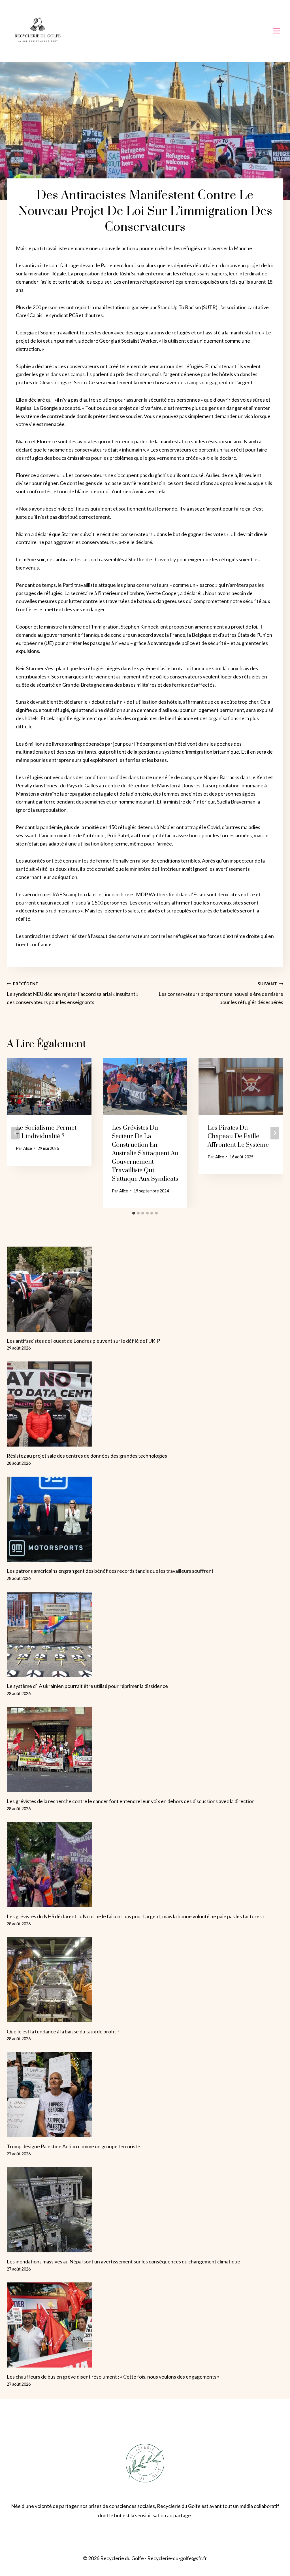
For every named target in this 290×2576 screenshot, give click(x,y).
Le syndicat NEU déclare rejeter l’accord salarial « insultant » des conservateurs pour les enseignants (73, 993)
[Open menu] (277, 31)
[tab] (134, 1213)
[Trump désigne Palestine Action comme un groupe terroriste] (145, 2095)
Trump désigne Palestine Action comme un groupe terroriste (73, 2146)
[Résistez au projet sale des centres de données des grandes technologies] (145, 1404)
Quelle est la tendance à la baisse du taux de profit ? (63, 2031)
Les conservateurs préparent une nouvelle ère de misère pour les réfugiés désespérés (221, 993)
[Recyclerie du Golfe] (38, 31)
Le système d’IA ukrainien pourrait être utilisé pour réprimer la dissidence (87, 1686)
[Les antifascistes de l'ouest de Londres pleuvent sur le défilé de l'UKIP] (145, 1289)
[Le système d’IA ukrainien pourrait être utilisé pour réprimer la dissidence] (145, 1634)
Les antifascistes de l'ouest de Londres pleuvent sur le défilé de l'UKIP (83, 1341)
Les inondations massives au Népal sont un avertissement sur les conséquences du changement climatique (123, 2261)
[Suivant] (275, 1133)
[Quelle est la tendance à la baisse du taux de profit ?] (145, 1980)
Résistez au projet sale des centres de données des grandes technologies (87, 1456)
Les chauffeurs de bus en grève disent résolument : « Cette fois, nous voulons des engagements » (113, 2377)
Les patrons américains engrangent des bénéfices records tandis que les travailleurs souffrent (110, 1571)
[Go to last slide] (15, 1133)
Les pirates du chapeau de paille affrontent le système (238, 1136)
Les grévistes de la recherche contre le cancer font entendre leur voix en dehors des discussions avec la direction (131, 1801)
